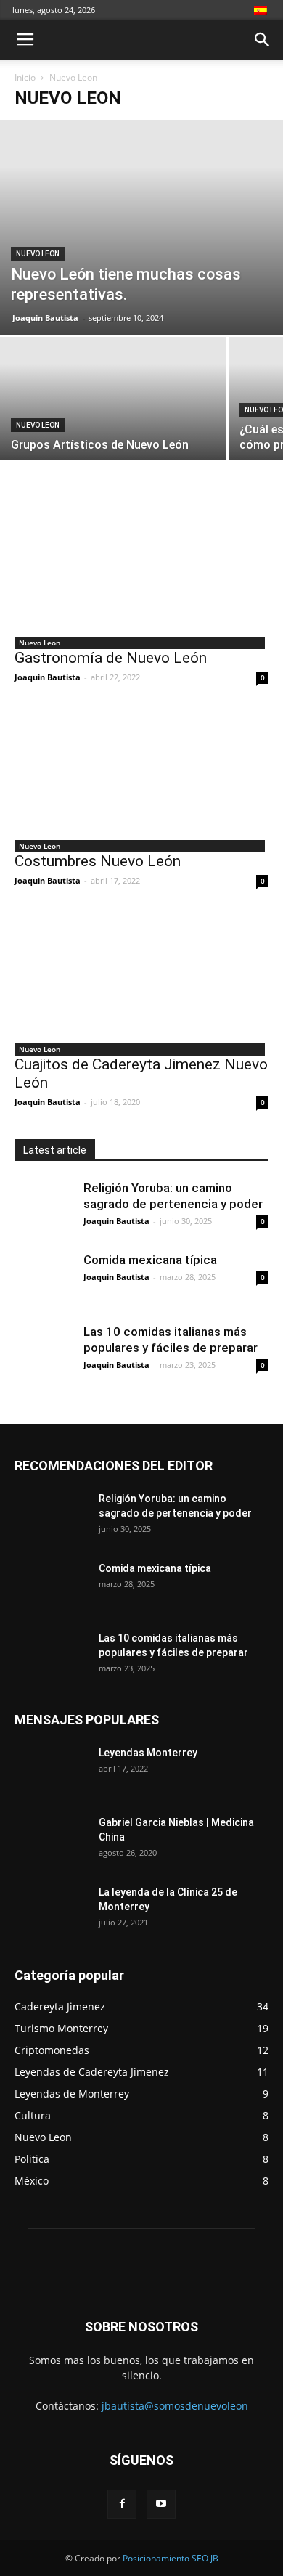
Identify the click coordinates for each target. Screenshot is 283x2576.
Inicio (25, 77)
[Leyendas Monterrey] (51, 1767)
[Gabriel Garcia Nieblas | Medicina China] (38, 1841)
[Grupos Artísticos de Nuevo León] (113, 421)
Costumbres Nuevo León (98, 861)
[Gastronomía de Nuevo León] (141, 570)
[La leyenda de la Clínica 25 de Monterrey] (51, 1905)
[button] (263, 40)
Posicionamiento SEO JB (171, 2558)
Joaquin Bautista (45, 318)
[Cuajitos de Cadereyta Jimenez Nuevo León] (141, 976)
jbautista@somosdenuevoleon (175, 2406)
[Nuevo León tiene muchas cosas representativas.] (141, 227)
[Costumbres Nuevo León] (141, 773)
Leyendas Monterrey (148, 1753)
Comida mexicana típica (150, 1260)
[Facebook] (122, 2504)
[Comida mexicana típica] (44, 1281)
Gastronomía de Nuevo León (111, 658)
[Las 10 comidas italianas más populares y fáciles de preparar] (44, 1353)
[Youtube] (161, 2504)
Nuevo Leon (38, 254)
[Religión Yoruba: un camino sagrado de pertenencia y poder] (44, 1209)
